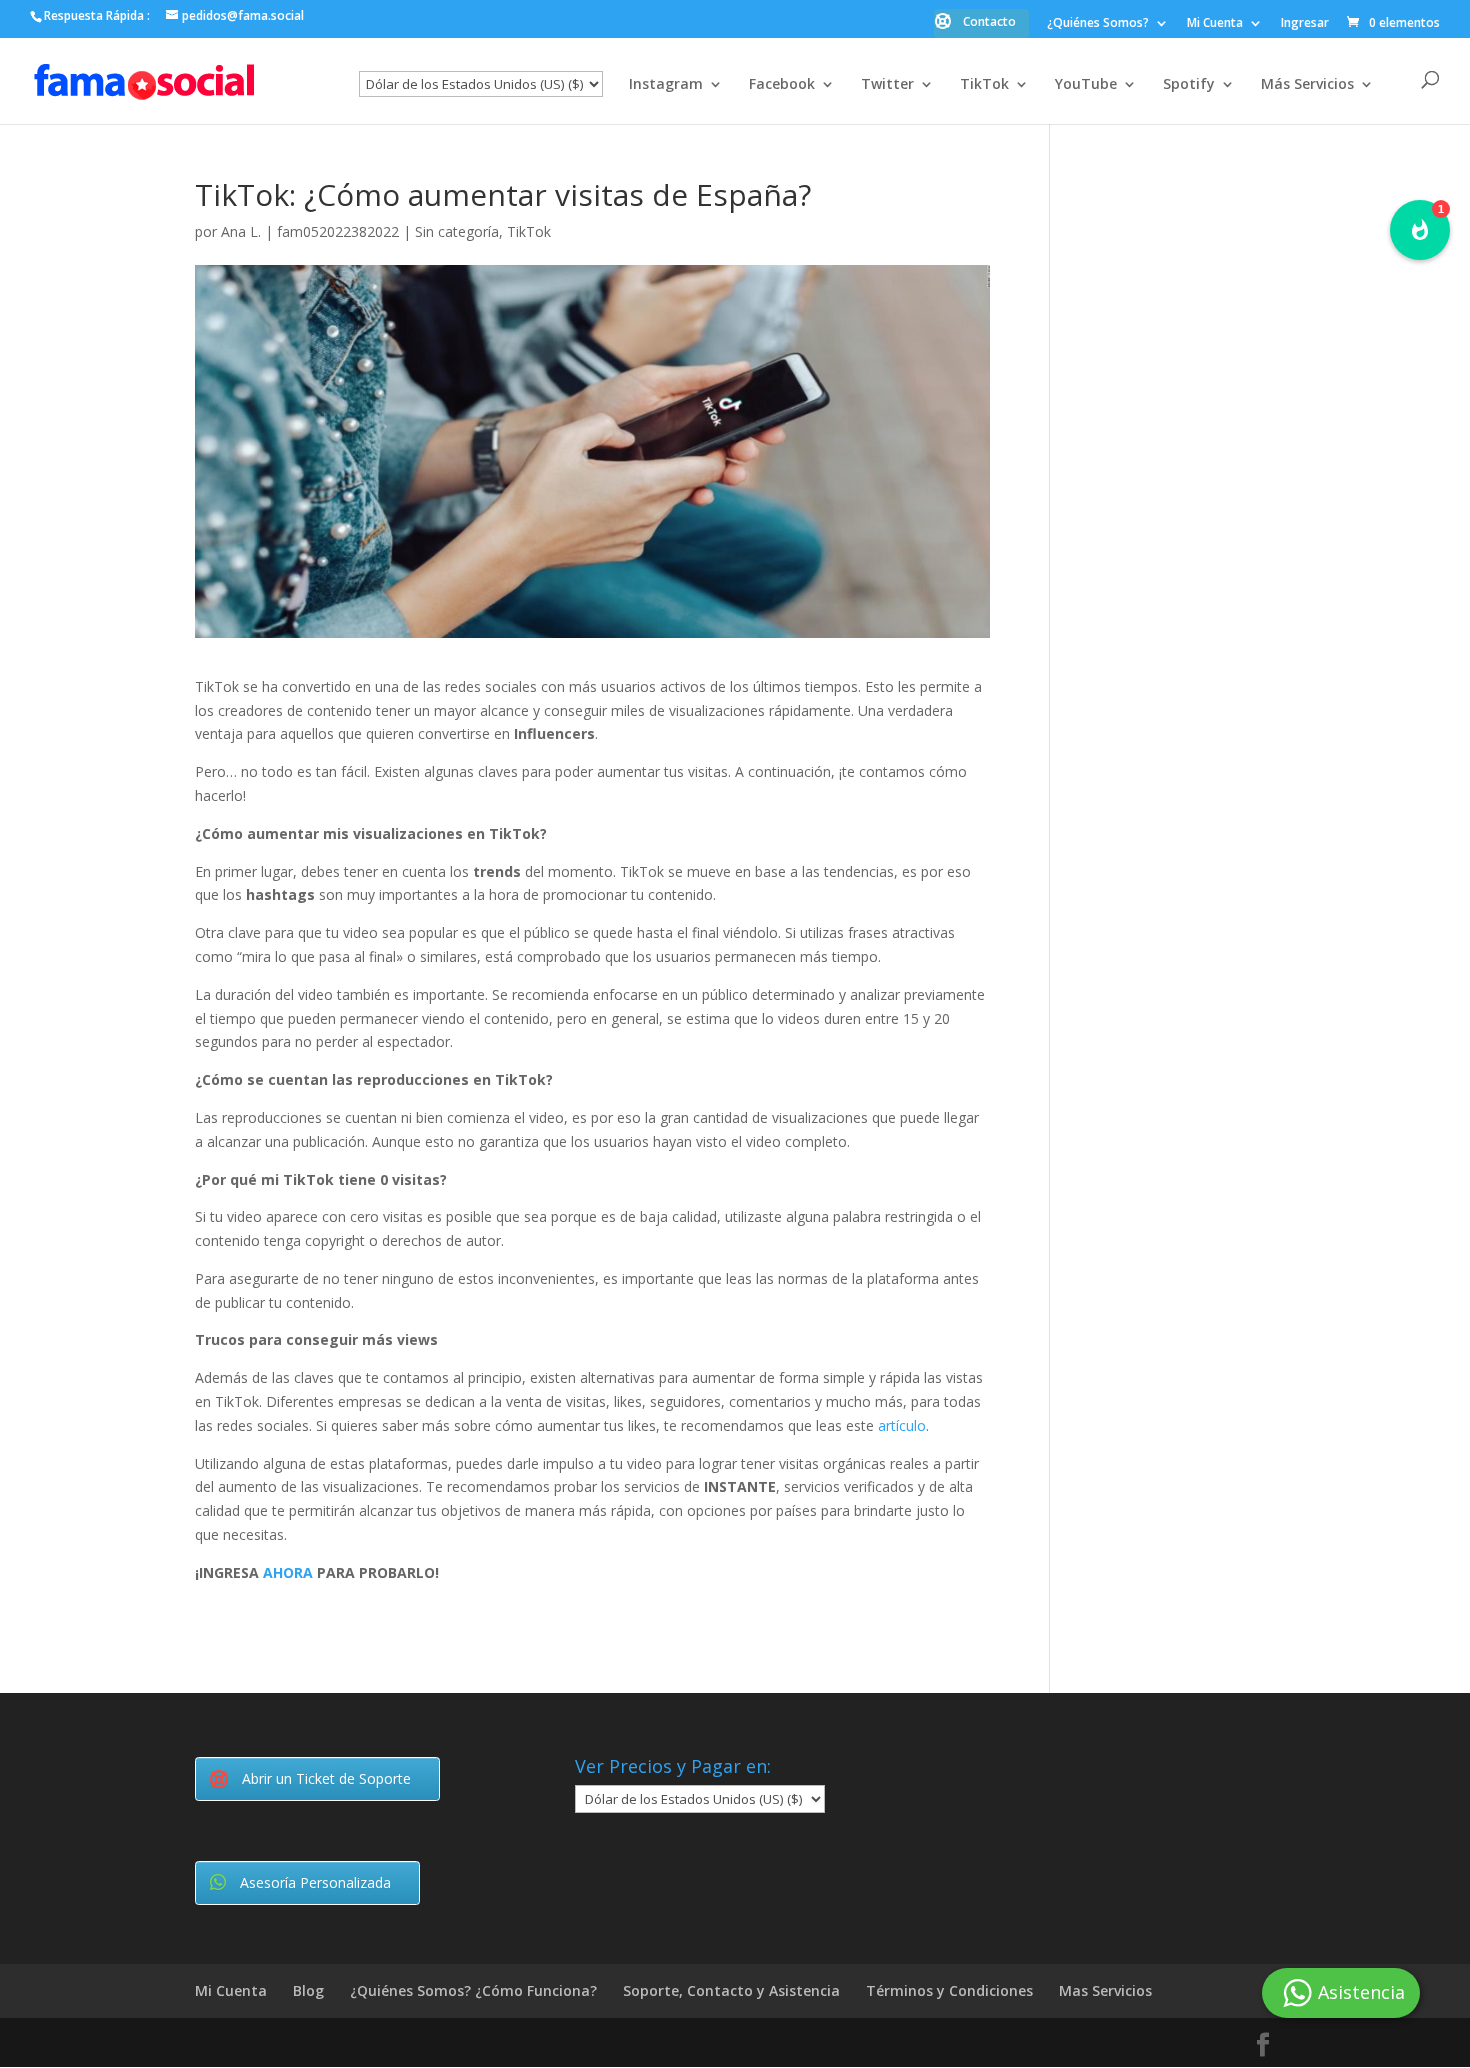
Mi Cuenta (1215, 24)
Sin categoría (457, 231)
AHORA (288, 1572)
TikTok (984, 85)
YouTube (1086, 85)
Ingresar (1305, 24)
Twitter (887, 85)
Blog (308, 1990)
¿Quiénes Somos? (1098, 24)
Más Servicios (1307, 85)
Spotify (1189, 85)
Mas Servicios (1105, 1990)
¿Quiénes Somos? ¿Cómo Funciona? (473, 1990)
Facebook (782, 85)
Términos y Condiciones (949, 1990)
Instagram (666, 85)
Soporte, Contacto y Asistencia (731, 1990)
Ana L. (241, 231)
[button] (1420, 230)
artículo (902, 1425)
